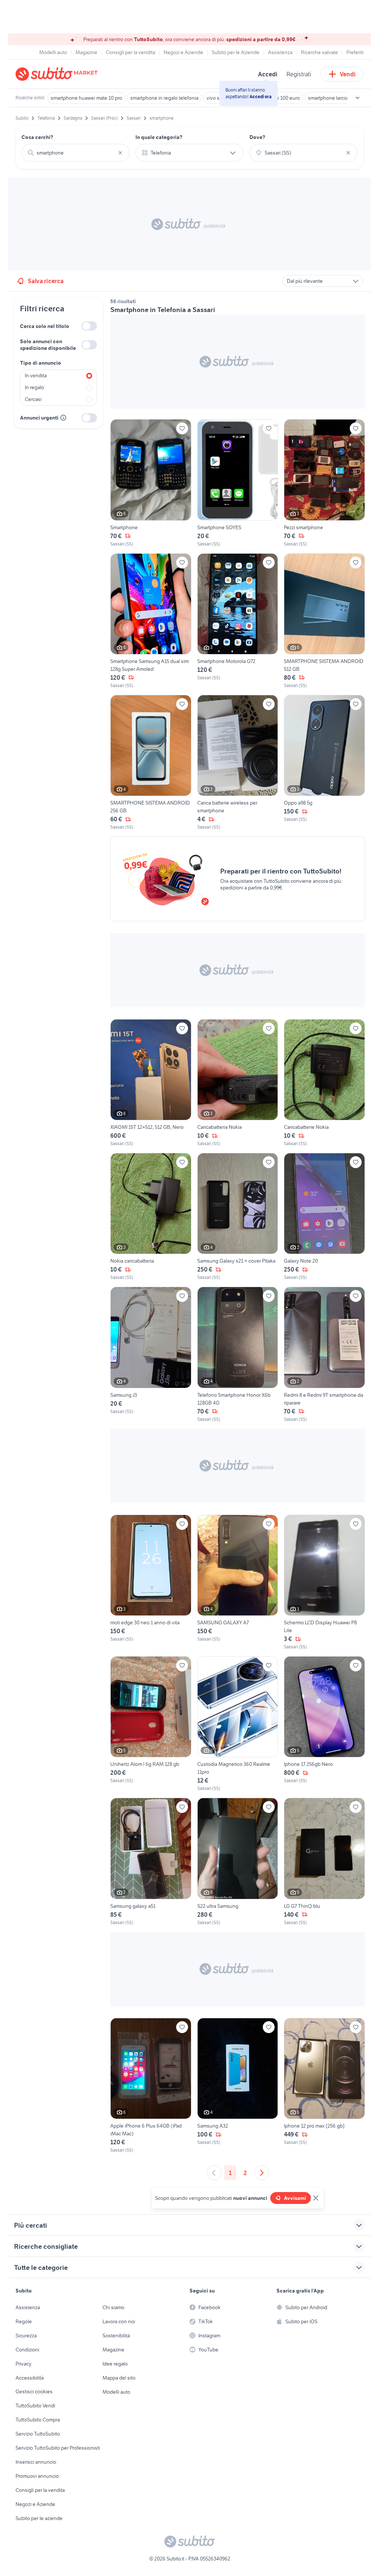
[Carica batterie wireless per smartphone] (238, 763)
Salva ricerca (46, 281)
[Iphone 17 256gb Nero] (324, 1724)
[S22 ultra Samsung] (238, 1862)
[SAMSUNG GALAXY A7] (238, 1582)
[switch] (89, 326)
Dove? (257, 137)
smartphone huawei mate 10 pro (86, 98)
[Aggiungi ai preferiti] (182, 428)
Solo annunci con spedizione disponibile (48, 345)
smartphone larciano (331, 98)
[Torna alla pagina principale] (58, 74)
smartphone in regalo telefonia (164, 98)
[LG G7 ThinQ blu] (324, 1862)
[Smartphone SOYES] (238, 483)
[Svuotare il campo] (120, 153)
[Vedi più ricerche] (358, 98)
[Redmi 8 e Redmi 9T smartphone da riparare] (324, 1355)
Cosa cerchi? (37, 137)
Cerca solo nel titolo (45, 326)
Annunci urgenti (39, 418)
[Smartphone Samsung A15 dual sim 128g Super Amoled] (151, 621)
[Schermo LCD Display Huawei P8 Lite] (324, 1582)
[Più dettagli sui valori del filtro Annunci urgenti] (63, 418)
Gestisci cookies (34, 2391)
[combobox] (76, 153)
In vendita (36, 375)
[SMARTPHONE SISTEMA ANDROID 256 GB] (151, 763)
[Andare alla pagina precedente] (214, 2173)
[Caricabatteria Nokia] (238, 1083)
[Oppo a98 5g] (324, 763)
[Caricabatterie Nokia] (324, 1083)
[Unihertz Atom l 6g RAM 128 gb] (151, 1724)
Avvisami (295, 2198)
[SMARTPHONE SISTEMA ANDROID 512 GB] (324, 621)
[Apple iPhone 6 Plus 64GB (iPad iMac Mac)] (151, 2086)
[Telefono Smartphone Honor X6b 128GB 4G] (238, 1355)
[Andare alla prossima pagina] (262, 2173)
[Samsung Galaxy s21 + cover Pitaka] (238, 1217)
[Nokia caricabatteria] (151, 1217)
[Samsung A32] (238, 2086)
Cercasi (33, 399)
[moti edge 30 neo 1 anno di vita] (151, 1582)
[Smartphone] (151, 483)
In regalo (34, 387)
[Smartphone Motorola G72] (238, 621)
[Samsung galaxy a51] (151, 1862)
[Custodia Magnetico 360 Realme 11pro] (238, 1724)
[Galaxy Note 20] (324, 1217)
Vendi (348, 74)
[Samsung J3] (151, 1355)
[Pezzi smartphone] (324, 483)
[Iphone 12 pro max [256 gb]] (324, 2086)
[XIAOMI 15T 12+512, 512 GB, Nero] (151, 1083)
